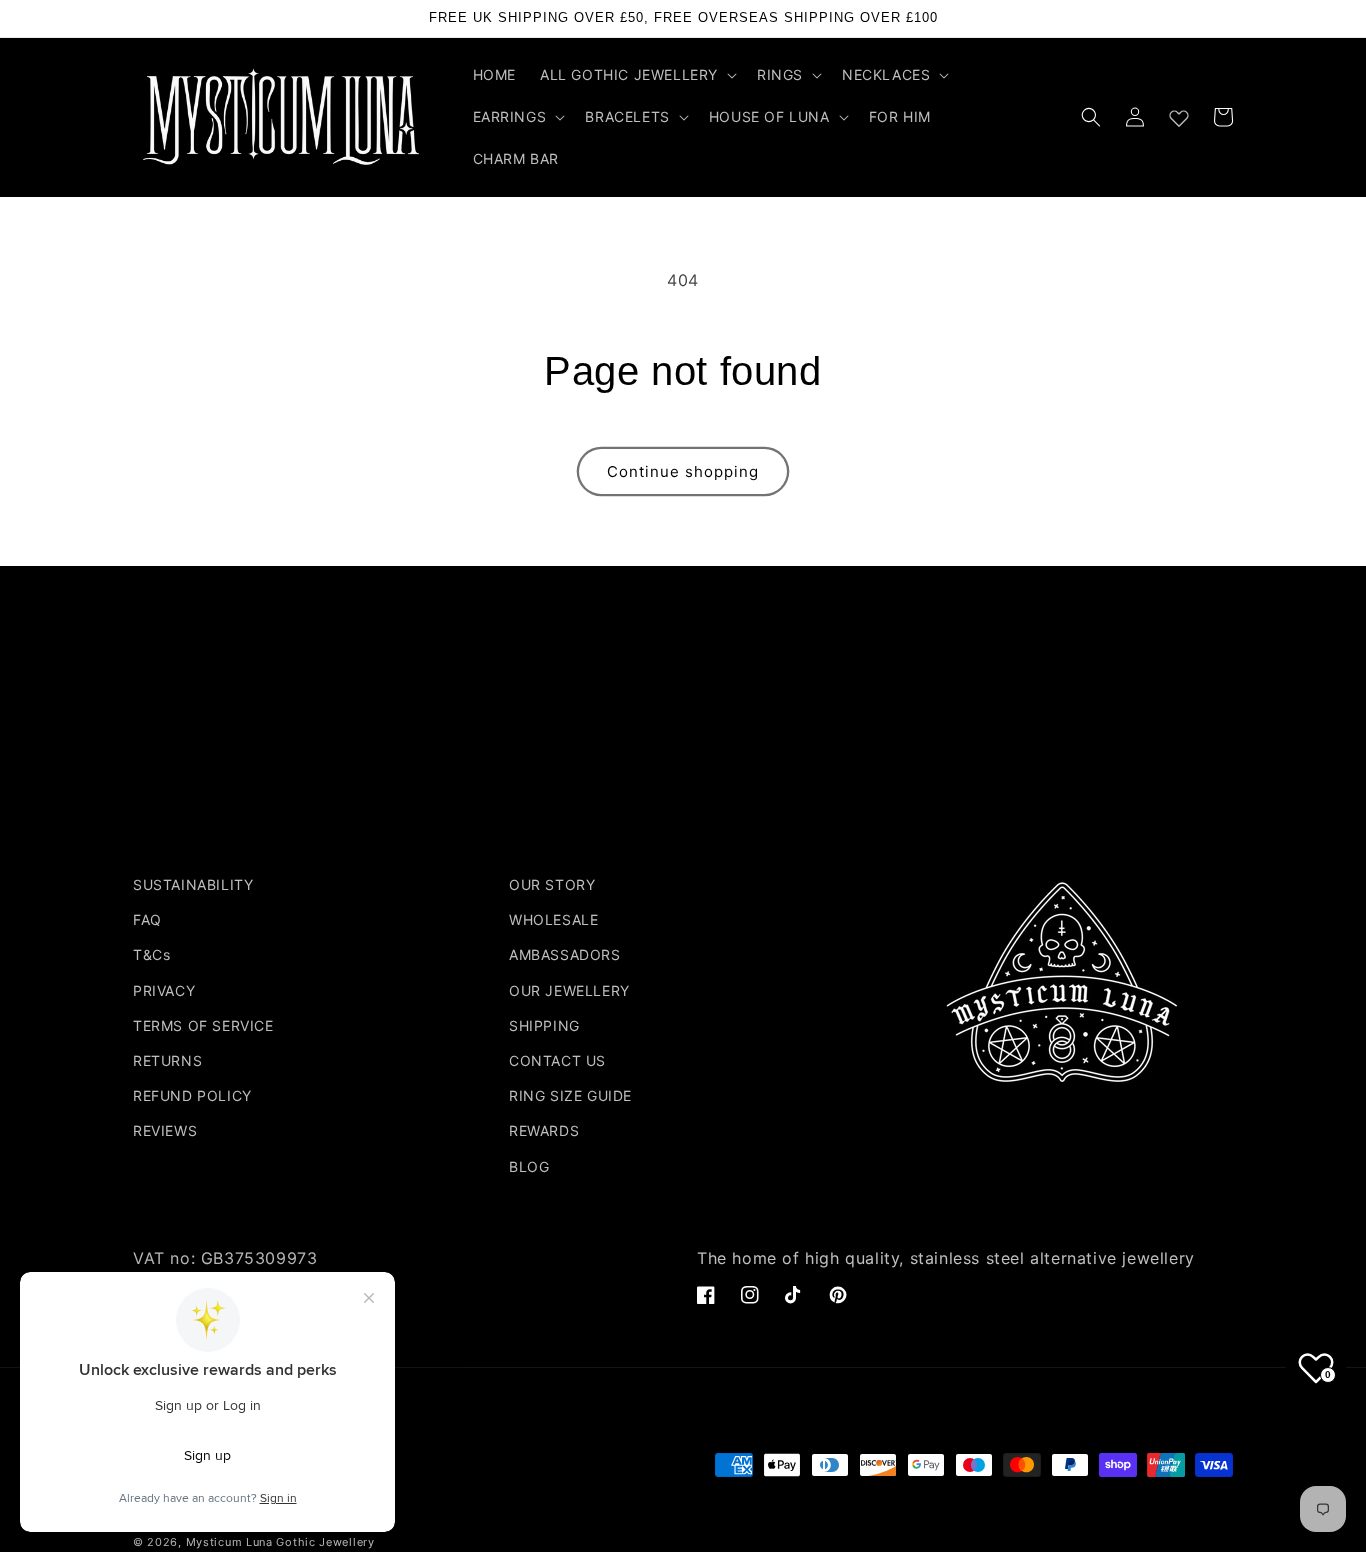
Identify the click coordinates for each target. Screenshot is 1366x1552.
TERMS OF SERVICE (203, 1025)
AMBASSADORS (565, 954)
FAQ (147, 919)
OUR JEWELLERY (569, 990)
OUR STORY (552, 884)
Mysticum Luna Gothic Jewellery (280, 1542)
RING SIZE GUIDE (570, 1095)
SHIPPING (544, 1025)
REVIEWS (165, 1130)
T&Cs (151, 954)
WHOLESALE (553, 919)
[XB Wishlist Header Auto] (1179, 114)
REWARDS (544, 1130)
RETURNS (167, 1060)
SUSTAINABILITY (193, 884)
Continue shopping (683, 471)
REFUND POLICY (192, 1095)
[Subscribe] (840, 794)
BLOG (529, 1166)
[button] (636, 75)
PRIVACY (164, 990)
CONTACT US (557, 1060)
